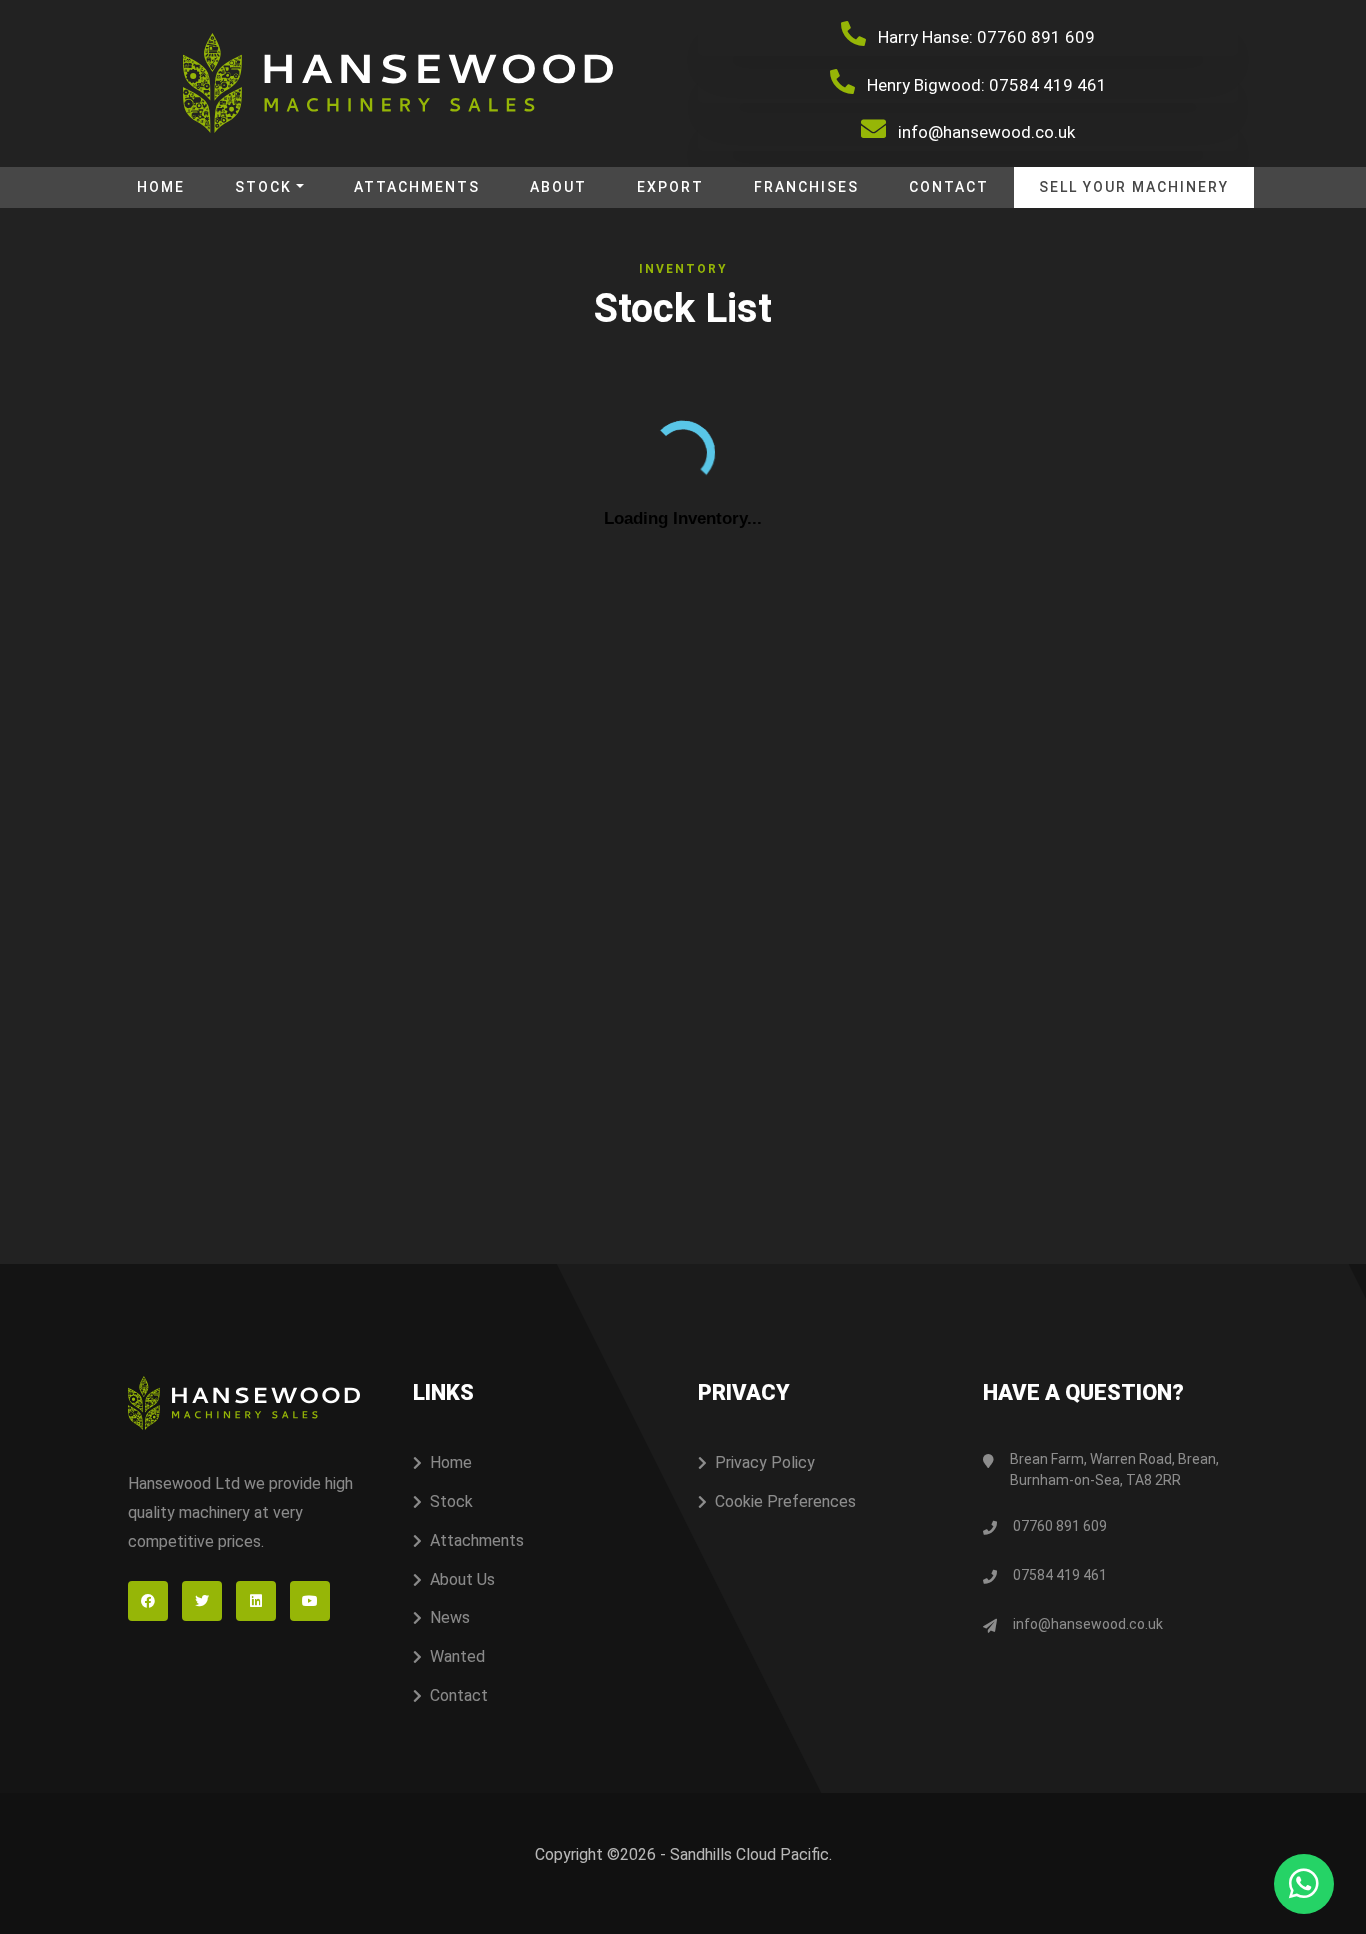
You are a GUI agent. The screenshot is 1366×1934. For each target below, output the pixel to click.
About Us (462, 1579)
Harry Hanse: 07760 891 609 (984, 37)
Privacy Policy (765, 1462)
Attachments (417, 187)
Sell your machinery (1134, 187)
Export (670, 187)
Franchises (806, 187)
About (558, 187)
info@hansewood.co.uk (984, 132)
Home (161, 187)
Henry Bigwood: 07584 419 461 (985, 85)
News (450, 1617)
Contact (949, 187)
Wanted (457, 1656)
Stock (263, 187)
